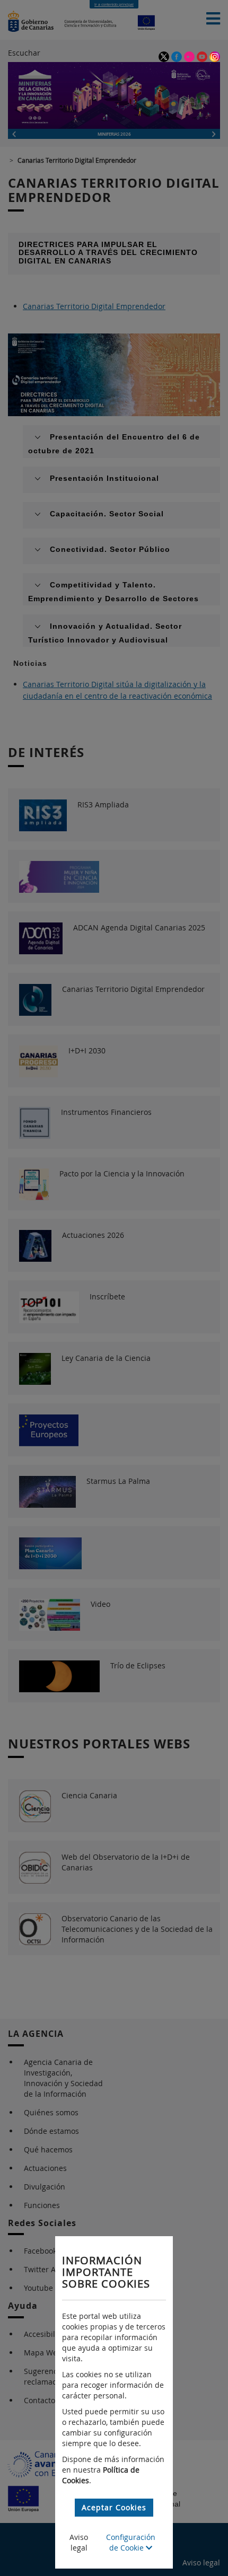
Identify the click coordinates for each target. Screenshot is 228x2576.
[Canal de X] (165, 56)
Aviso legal (79, 2542)
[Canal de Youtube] (203, 56)
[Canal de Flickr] (190, 56)
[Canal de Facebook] (178, 56)
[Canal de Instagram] (215, 56)
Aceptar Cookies (114, 2507)
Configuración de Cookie (131, 2542)
